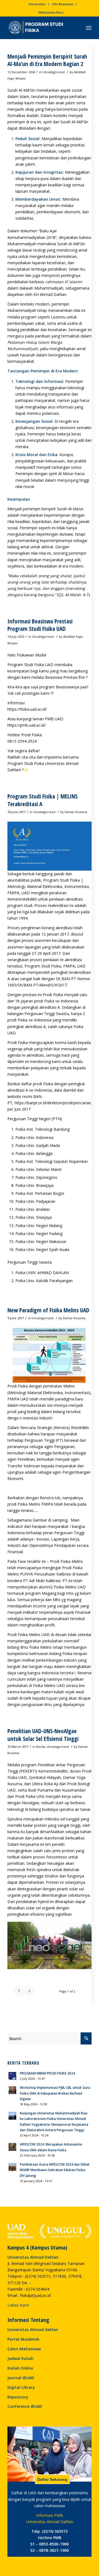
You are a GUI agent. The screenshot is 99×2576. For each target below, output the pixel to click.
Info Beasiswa (63, 4)
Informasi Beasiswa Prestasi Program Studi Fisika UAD (40, 625)
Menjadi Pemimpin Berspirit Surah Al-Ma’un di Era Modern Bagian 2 (47, 60)
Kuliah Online (20, 2368)
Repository (18, 2397)
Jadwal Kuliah (20, 2358)
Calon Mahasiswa (24, 2349)
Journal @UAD (21, 2378)
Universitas (37, 4)
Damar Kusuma (76, 812)
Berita (41, 1747)
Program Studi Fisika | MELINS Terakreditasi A (42, 800)
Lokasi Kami (18, 2305)
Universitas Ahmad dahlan (33, 2330)
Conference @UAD (25, 2406)
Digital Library (21, 2387)
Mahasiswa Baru (51, 12)
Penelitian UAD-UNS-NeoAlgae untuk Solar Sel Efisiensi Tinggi (43, 1735)
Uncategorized (54, 72)
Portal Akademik (23, 2339)
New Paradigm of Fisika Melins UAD (48, 1310)
